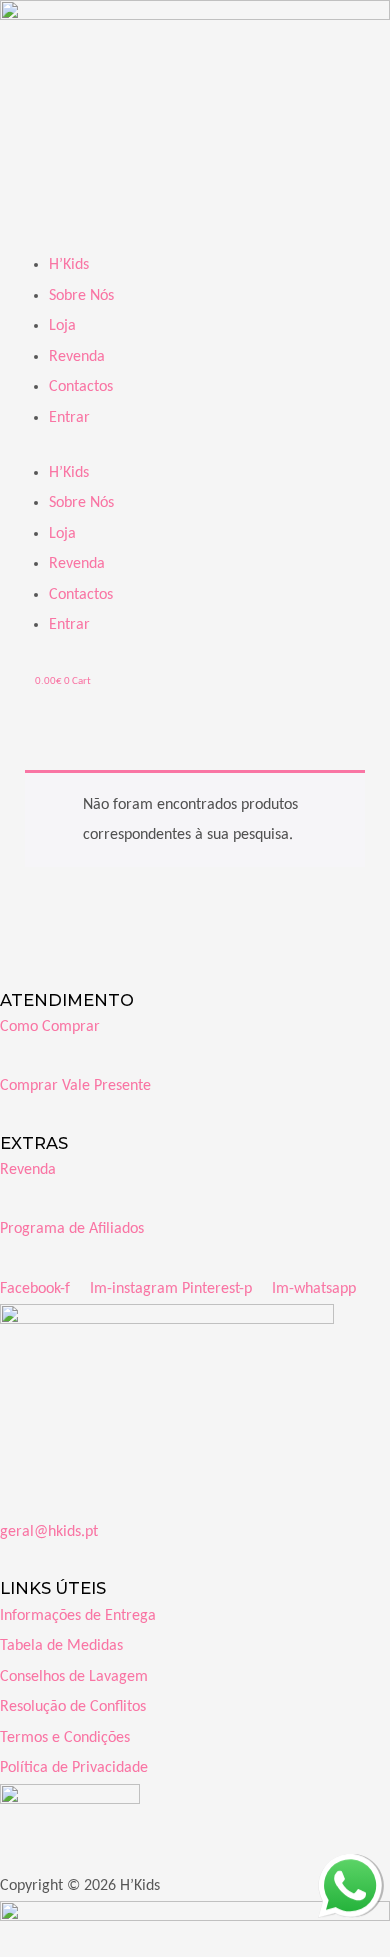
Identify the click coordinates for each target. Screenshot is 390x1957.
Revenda (77, 357)
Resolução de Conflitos (73, 1707)
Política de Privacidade (74, 1768)
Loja (62, 326)
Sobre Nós (81, 296)
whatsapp (349, 1869)
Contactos (81, 387)
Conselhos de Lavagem (74, 1677)
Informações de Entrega (78, 1616)
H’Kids (69, 265)
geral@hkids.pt (49, 1532)
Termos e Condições (65, 1738)
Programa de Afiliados (72, 1229)
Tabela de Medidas (61, 1646)
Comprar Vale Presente (75, 1086)
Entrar (69, 418)
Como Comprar (50, 1027)
